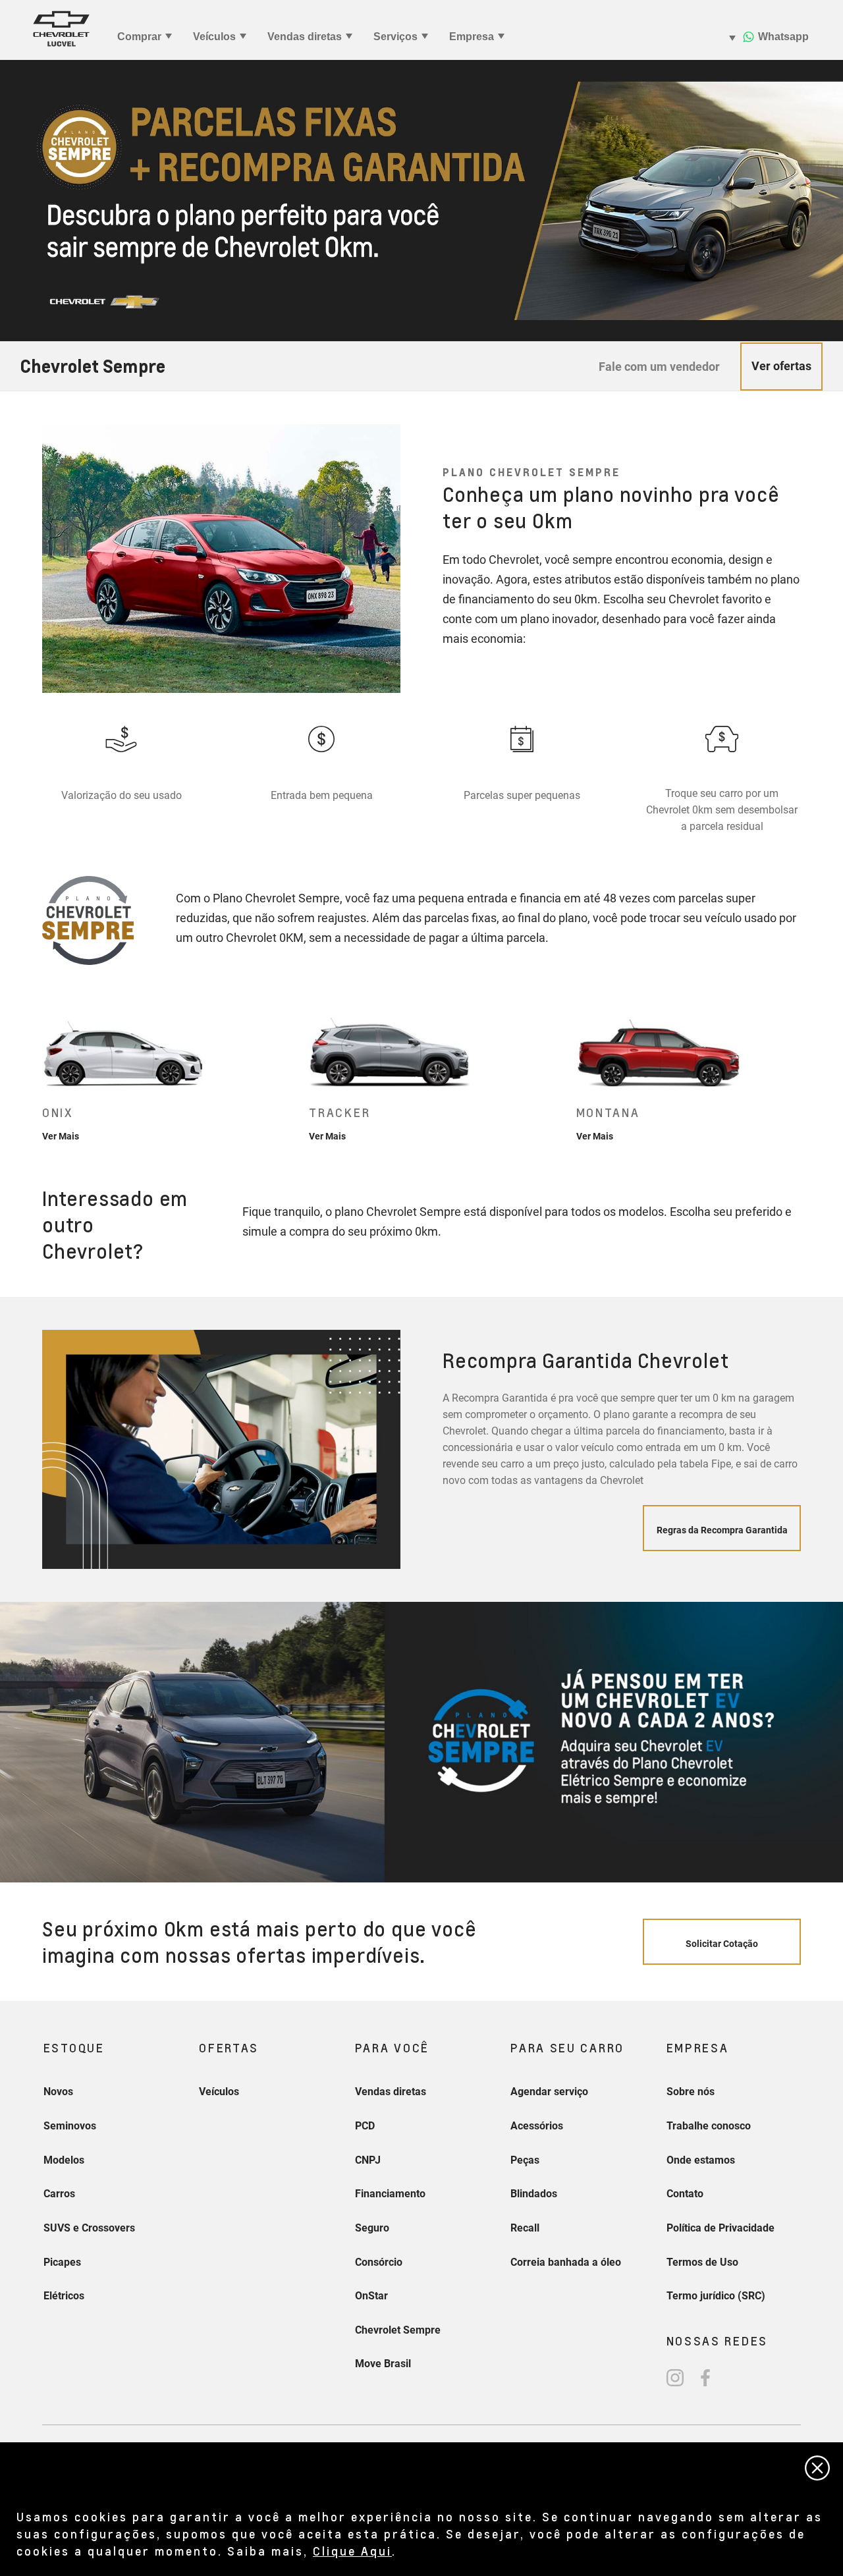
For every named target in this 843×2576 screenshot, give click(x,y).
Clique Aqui (352, 2551)
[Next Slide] (802, 1075)
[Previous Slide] (42, 1075)
